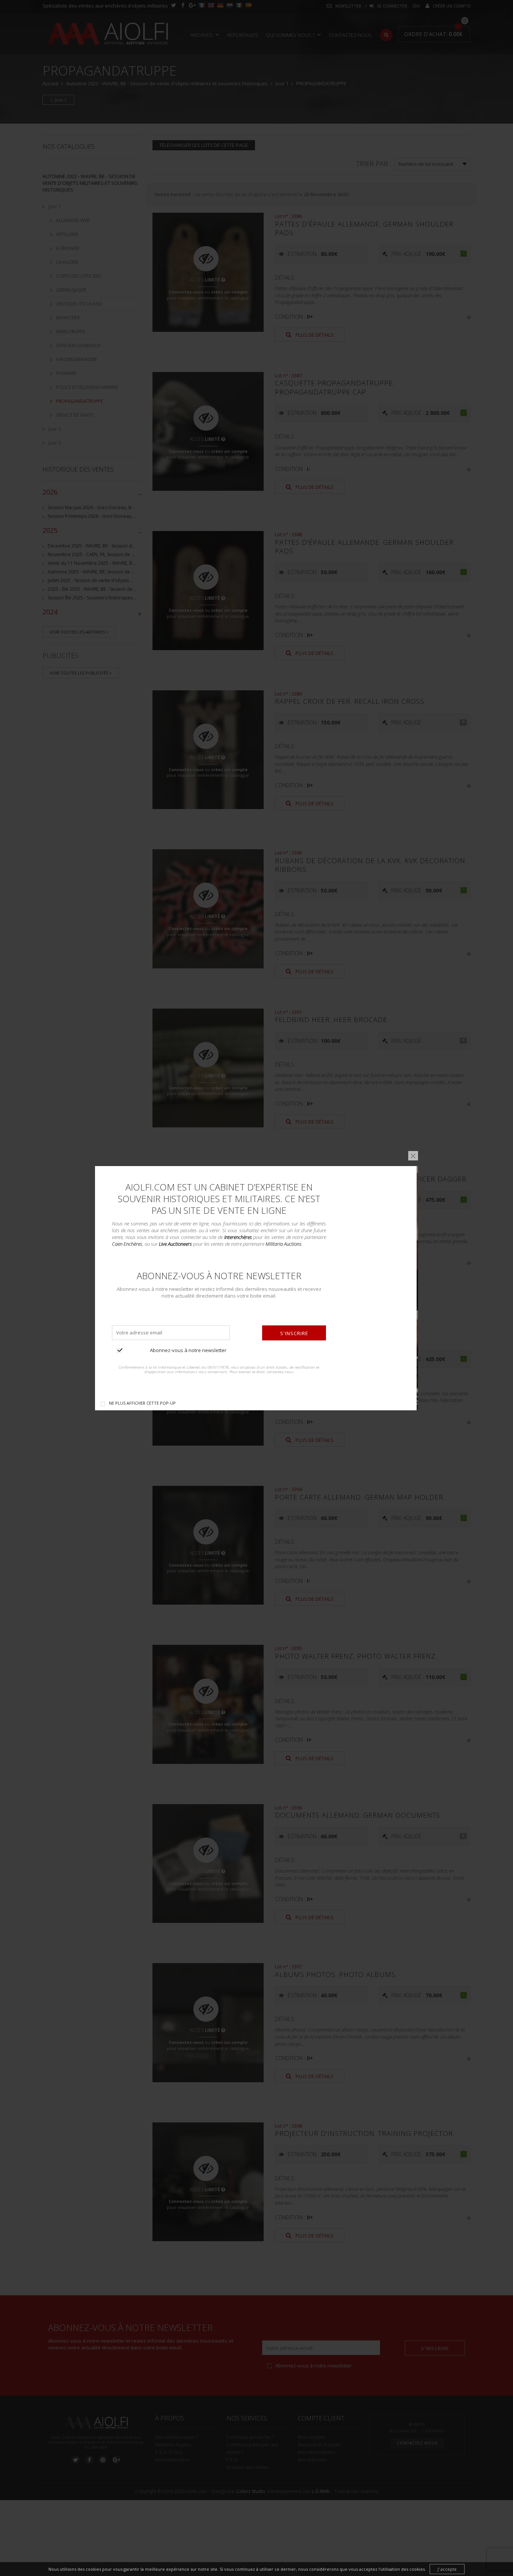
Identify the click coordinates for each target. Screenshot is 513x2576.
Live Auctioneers (175, 1244)
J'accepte (447, 2569)
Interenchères (238, 1237)
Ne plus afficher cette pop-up (142, 1403)
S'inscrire (294, 1333)
